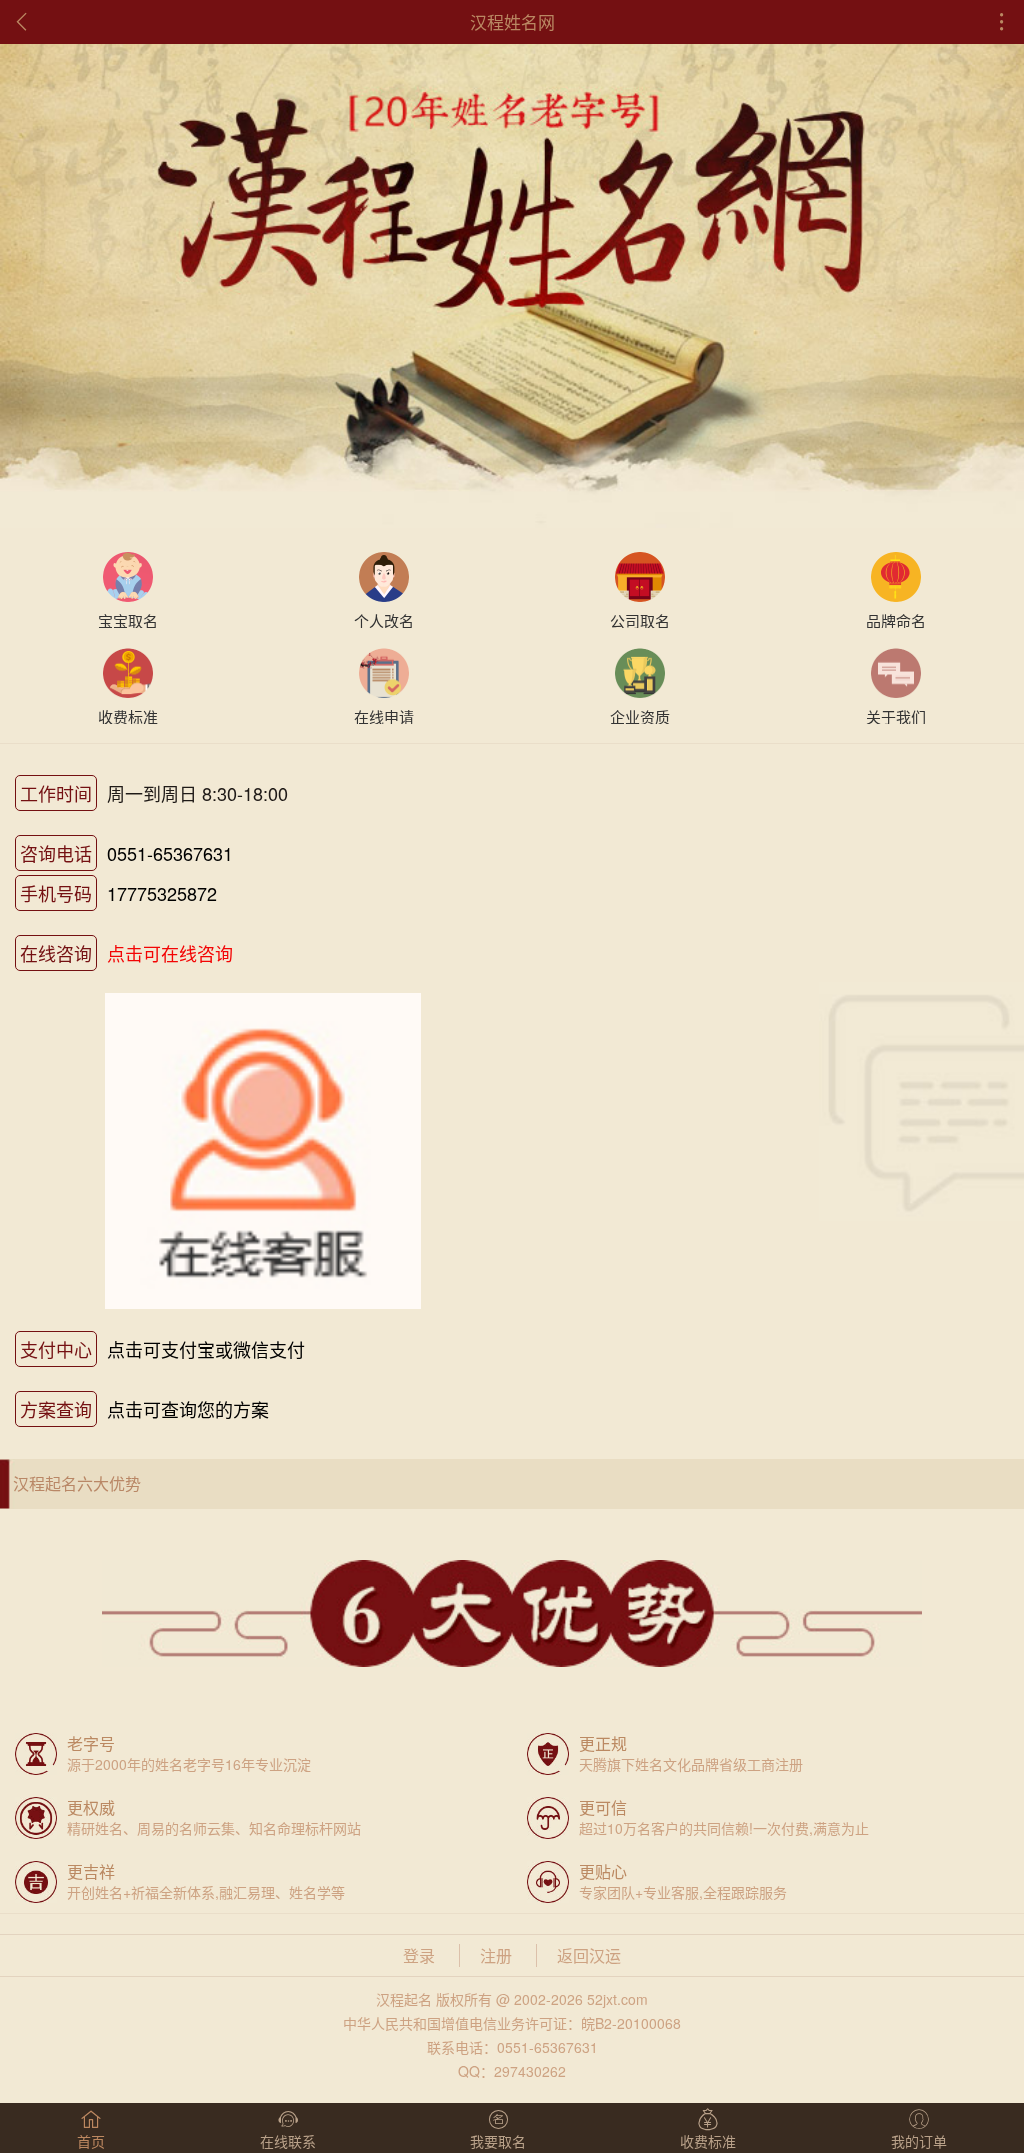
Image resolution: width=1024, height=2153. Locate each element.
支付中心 (56, 1349)
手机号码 (56, 893)
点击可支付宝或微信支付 (206, 1349)
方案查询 (56, 1409)
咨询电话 (56, 853)
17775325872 (162, 893)
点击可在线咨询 (170, 953)
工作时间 (56, 793)
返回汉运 (589, 1955)
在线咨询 (56, 953)
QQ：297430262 (512, 2071)
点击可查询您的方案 (188, 1409)
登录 (419, 1955)
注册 (496, 1955)
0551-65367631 (170, 853)
